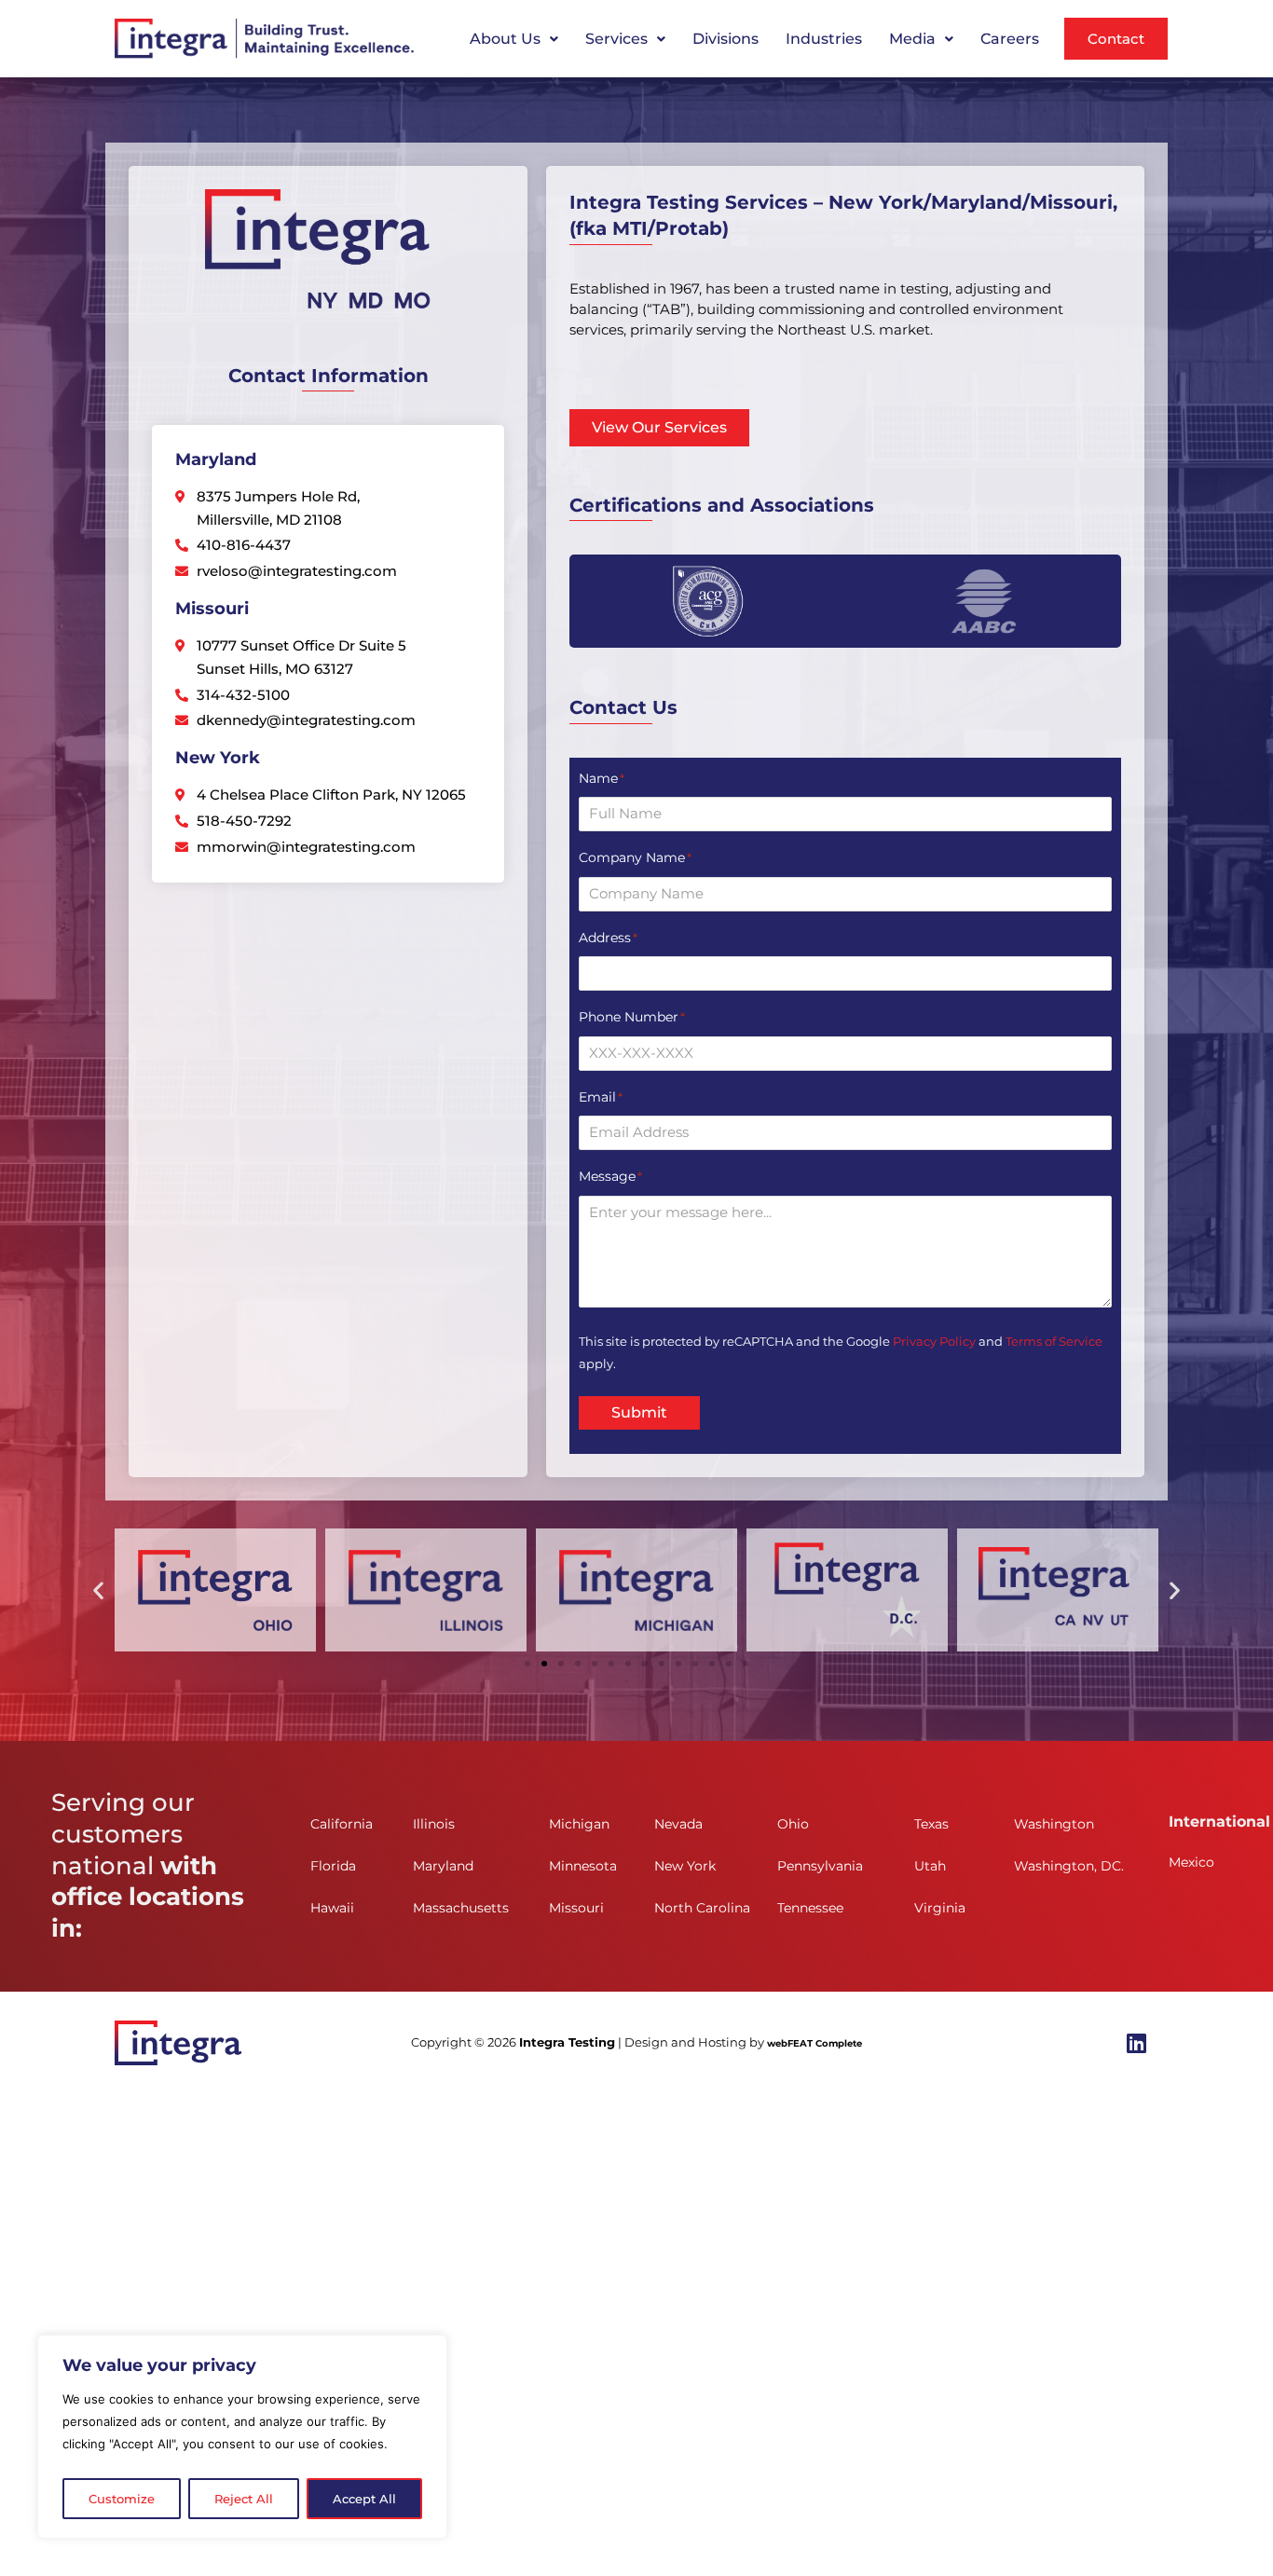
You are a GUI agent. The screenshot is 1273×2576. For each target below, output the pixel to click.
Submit (639, 1412)
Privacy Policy (934, 1341)
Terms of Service (1054, 1341)
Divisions (725, 39)
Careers (1010, 39)
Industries (824, 39)
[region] (242, 2437)
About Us (505, 39)
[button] (514, 39)
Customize (122, 2499)
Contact (1116, 39)
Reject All (244, 2499)
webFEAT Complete (814, 2043)
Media (912, 39)
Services (616, 39)
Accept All (364, 2499)
